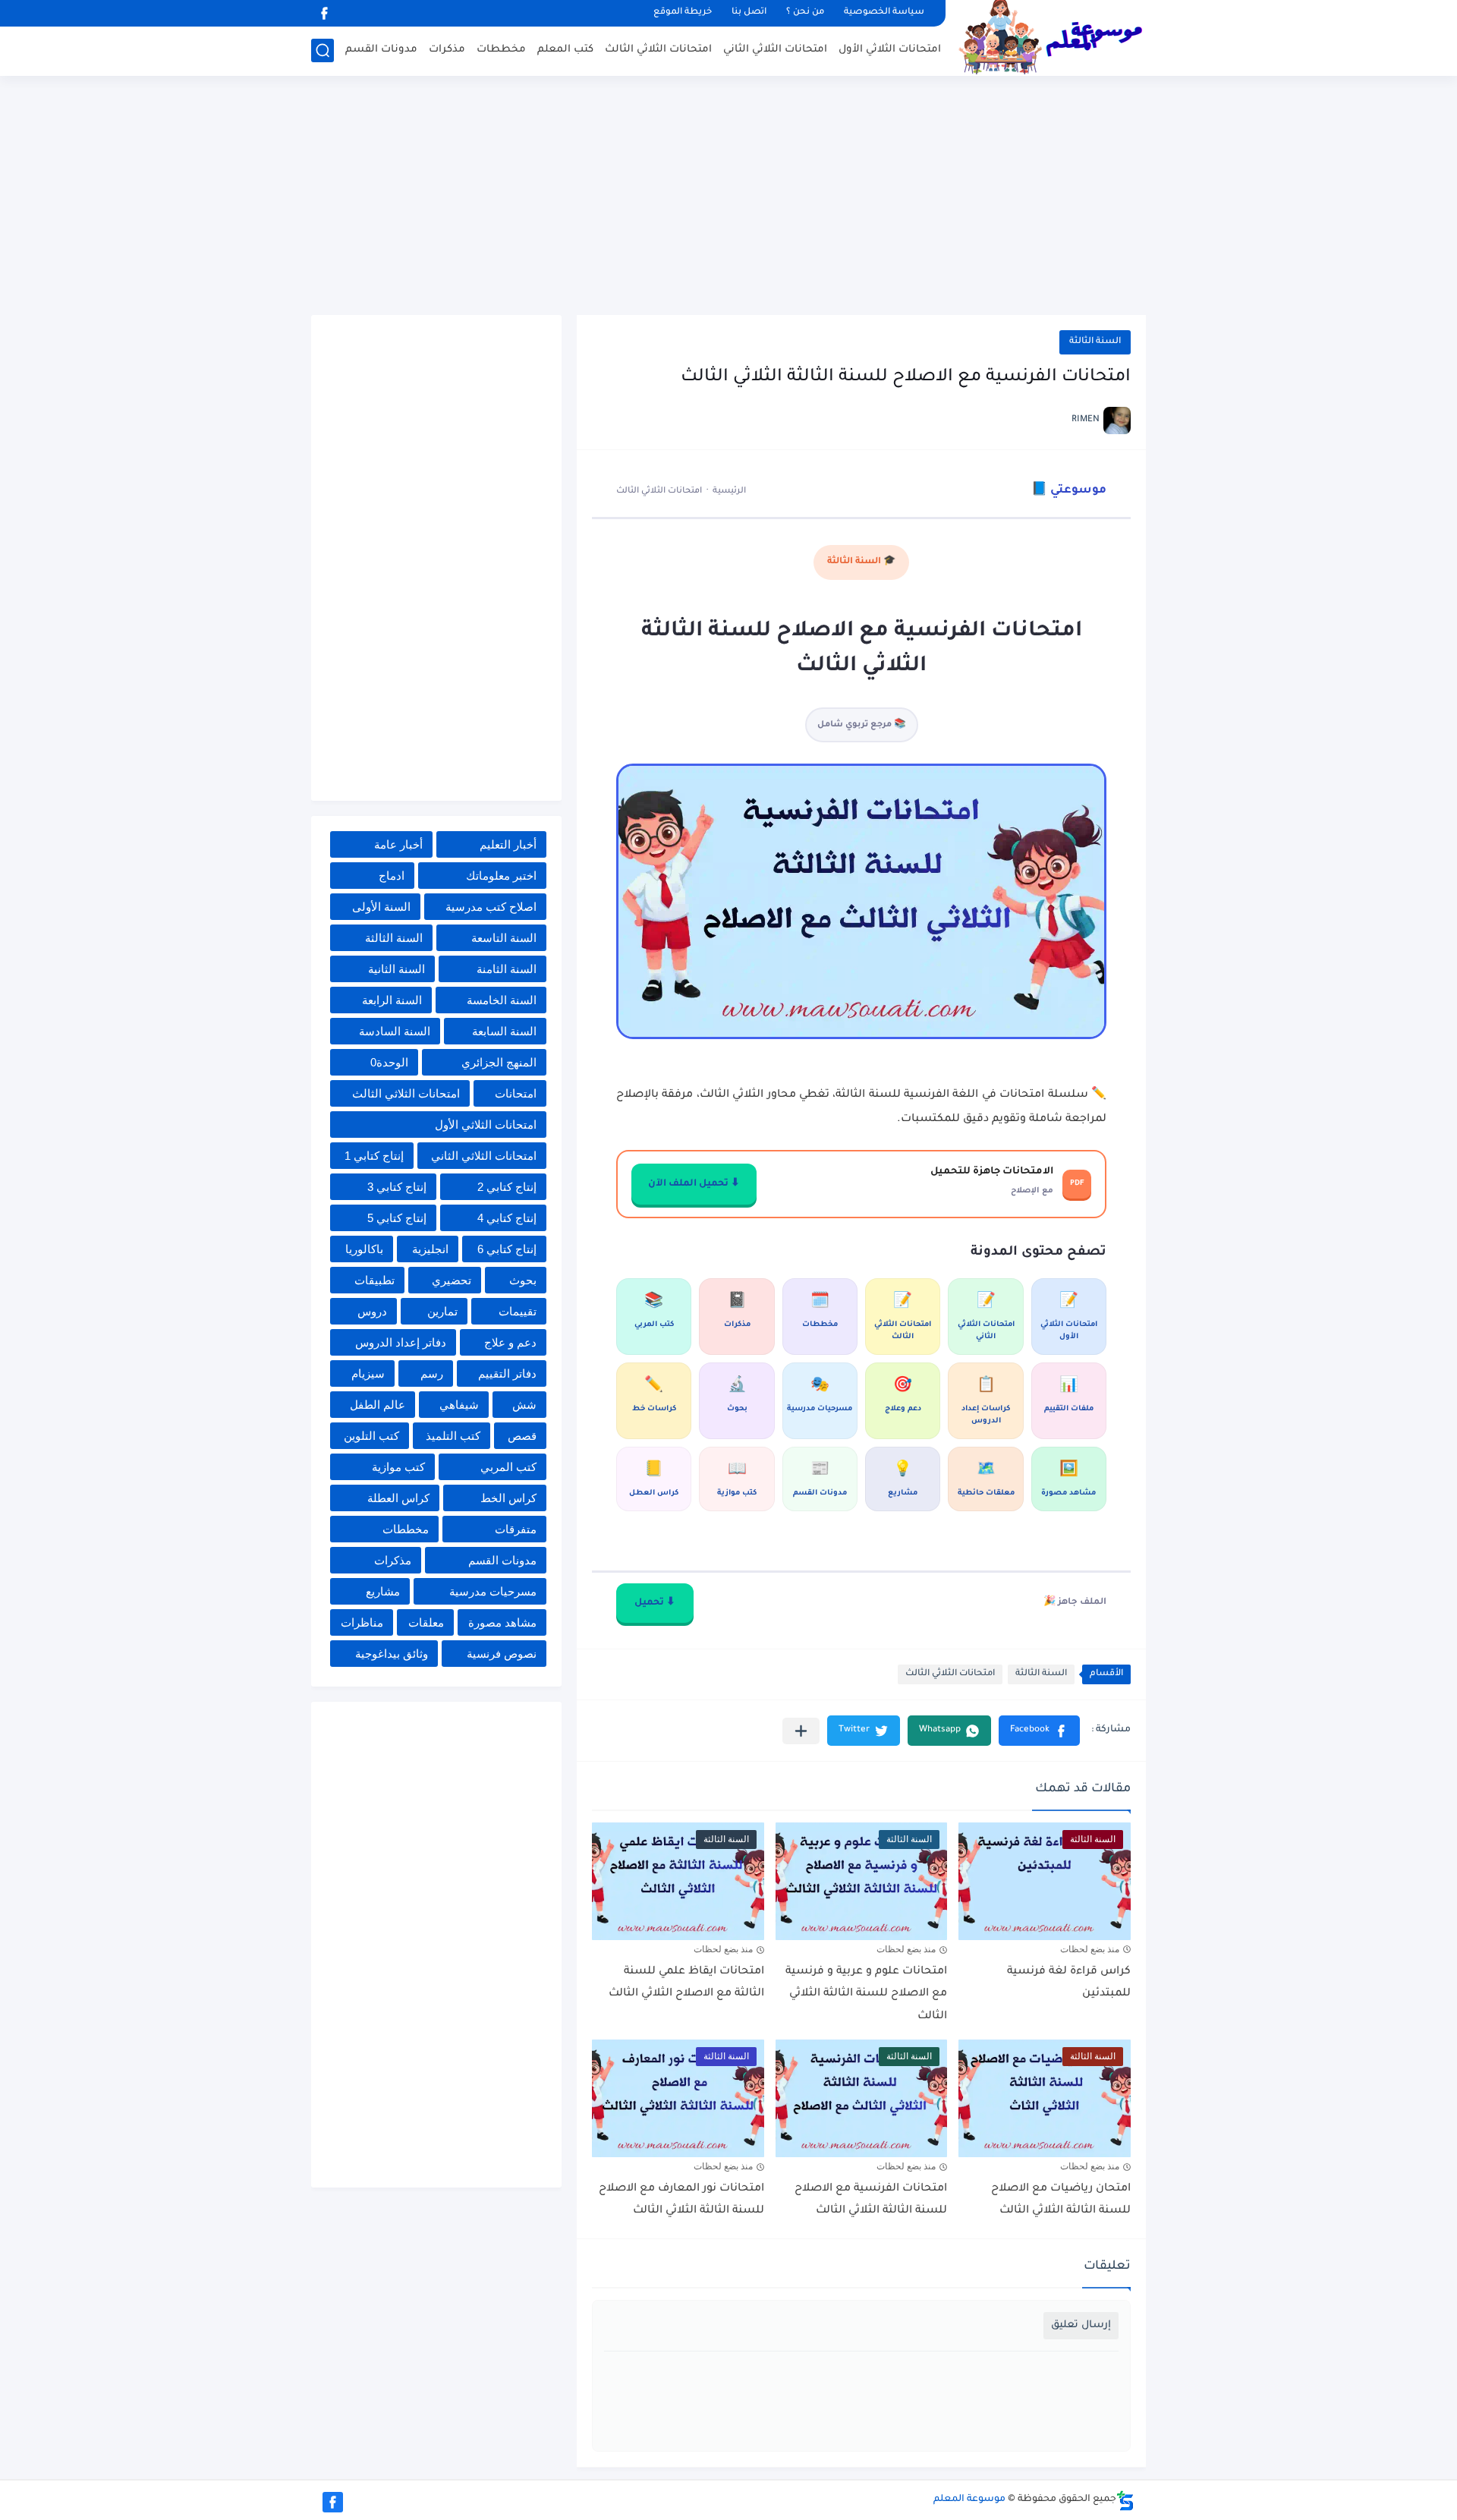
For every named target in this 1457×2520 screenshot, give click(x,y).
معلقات (426, 1622)
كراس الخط (508, 1498)
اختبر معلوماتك (501, 876)
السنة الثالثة (1095, 342)
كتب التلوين (371, 1436)
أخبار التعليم (508, 844)
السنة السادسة (395, 1031)
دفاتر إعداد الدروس (401, 1342)
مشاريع (383, 1591)
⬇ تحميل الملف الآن (694, 1184)
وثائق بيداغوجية (392, 1654)
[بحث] (323, 50)
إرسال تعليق (1081, 2325)
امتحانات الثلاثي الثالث (658, 50)
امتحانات (516, 1093)
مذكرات (447, 50)
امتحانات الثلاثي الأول (890, 50)
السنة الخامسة (502, 1000)
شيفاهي (459, 1405)
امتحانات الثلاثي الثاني (775, 50)
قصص (522, 1436)
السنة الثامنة (507, 969)
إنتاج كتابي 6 (507, 1249)
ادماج (392, 876)
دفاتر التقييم (507, 1373)
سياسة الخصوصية (884, 13)
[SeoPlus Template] (1125, 2501)
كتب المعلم (565, 50)
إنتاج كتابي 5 (397, 1218)
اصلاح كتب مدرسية (491, 907)
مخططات (501, 50)
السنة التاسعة (504, 938)
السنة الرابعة (392, 1000)
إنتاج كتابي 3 (397, 1187)
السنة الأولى (381, 907)
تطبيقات (374, 1280)
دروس (372, 1311)
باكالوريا (364, 1249)
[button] (1039, 1731)
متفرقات (516, 1529)
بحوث (523, 1280)
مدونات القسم (381, 50)
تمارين (442, 1311)
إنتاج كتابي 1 (374, 1156)
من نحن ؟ (805, 13)
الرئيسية (729, 491)
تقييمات (518, 1311)
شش (524, 1405)
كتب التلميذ (453, 1436)
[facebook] (324, 13)
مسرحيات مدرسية (493, 1591)
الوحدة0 (389, 1062)
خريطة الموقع (683, 13)
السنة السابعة (504, 1031)
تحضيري (452, 1280)
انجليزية (430, 1249)
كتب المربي (508, 1467)
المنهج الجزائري (499, 1062)
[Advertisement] (728, 197)
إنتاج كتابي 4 (507, 1218)
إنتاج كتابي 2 (507, 1187)
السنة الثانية (397, 969)
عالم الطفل (378, 1405)
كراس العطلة (398, 1498)
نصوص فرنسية (502, 1654)
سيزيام (368, 1373)
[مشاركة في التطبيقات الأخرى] (801, 1731)
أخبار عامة (398, 844)
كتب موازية (398, 1467)
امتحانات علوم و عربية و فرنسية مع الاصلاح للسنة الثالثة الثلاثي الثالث (866, 1994)
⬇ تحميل (655, 1603)
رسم (432, 1373)
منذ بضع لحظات (1090, 1949)
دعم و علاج (510, 1342)
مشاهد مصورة (502, 1622)
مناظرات (362, 1622)
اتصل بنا (749, 13)
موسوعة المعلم (969, 2500)
